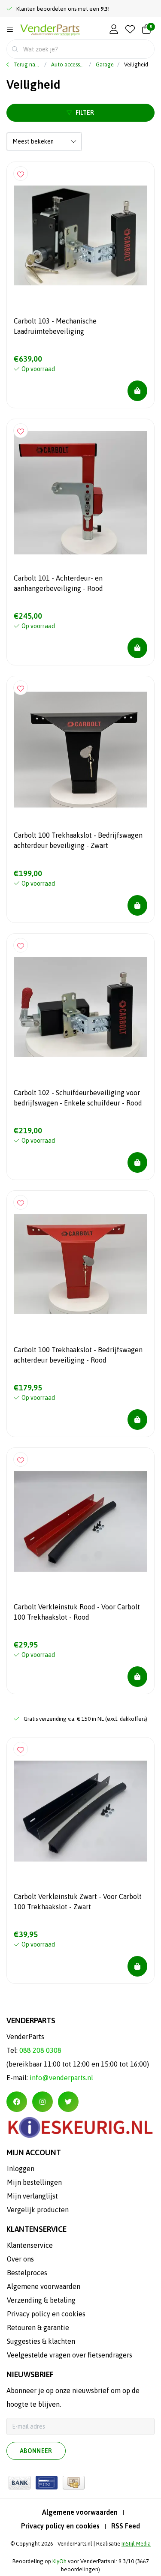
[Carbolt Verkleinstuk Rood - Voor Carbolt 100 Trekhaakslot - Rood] (80, 1521)
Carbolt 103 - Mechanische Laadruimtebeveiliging (55, 326)
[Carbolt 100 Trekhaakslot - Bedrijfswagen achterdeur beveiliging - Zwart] (80, 750)
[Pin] (47, 2483)
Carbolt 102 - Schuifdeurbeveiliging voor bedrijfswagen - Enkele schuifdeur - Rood (78, 1098)
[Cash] (74, 2483)
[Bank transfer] (20, 2483)
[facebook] (17, 2102)
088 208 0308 (40, 2050)
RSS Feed (126, 2526)
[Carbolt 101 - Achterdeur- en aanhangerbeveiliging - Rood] (80, 493)
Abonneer (36, 2451)
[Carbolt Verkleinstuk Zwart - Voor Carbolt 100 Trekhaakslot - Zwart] (80, 1811)
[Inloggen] (114, 30)
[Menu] (10, 30)
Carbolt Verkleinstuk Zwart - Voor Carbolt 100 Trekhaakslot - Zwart (78, 1902)
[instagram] (43, 2102)
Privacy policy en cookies (60, 2526)
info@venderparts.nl (61, 2078)
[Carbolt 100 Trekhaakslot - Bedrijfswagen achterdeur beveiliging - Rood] (80, 1264)
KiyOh (59, 2561)
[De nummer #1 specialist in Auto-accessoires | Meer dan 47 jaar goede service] (50, 30)
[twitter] (68, 2102)
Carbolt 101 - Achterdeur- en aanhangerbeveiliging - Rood (58, 583)
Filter (85, 113)
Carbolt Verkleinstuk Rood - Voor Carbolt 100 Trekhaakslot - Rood (77, 1612)
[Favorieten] (130, 30)
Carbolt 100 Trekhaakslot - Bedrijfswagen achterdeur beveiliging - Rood (78, 1355)
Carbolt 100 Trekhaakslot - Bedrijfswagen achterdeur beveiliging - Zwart (78, 840)
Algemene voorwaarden (80, 2512)
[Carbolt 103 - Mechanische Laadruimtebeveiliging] (80, 235)
